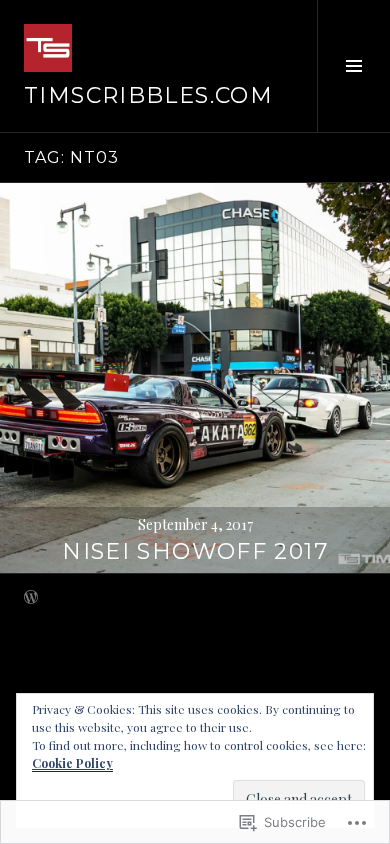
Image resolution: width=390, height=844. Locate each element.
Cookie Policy (72, 763)
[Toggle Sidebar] (353, 66)
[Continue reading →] (195, 378)
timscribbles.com (148, 95)
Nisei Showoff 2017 (195, 551)
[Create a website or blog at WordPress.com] (31, 598)
